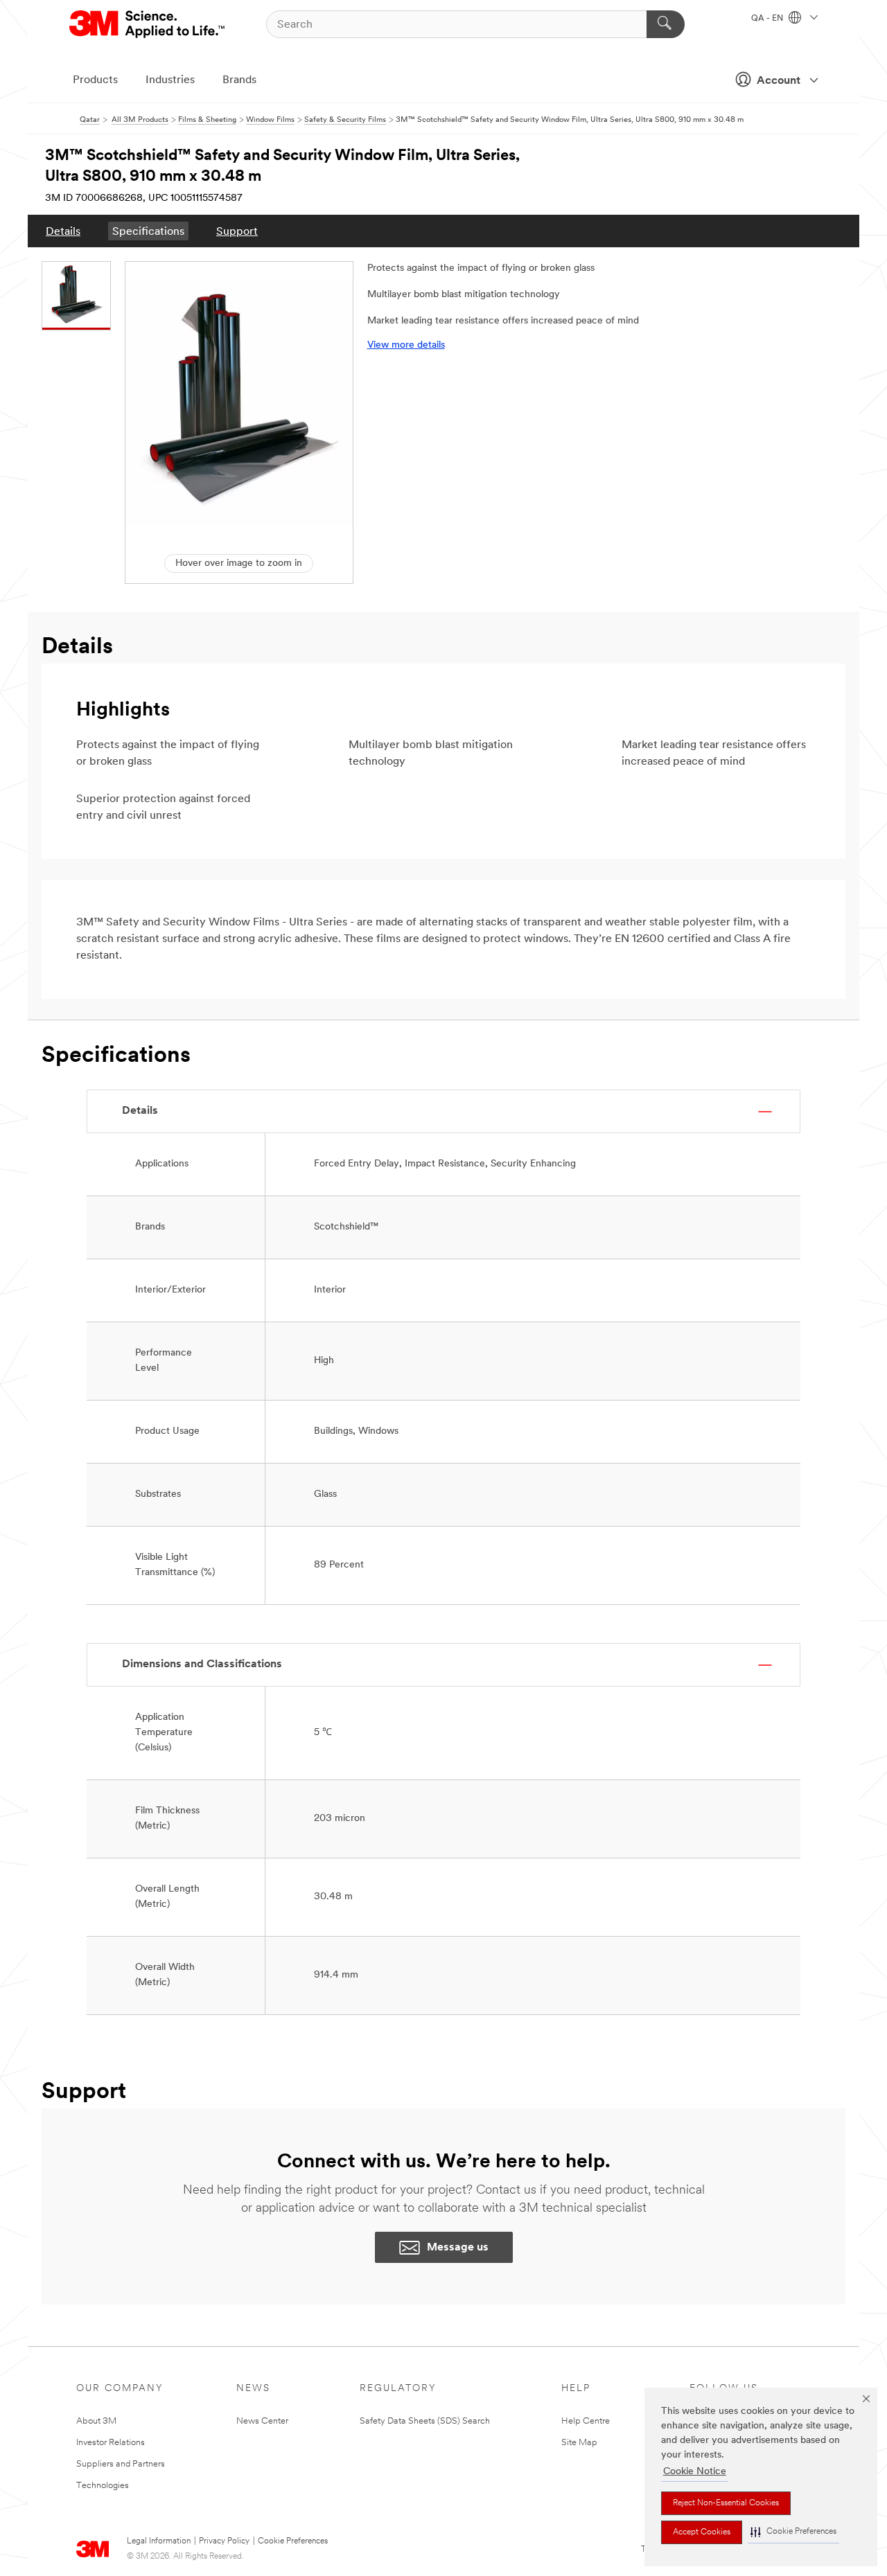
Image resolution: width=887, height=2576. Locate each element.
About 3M (96, 2421)
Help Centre (586, 2421)
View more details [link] (406, 345)
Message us (458, 2248)
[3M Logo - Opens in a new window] (148, 24)
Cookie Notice (695, 2472)
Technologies (103, 2486)
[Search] (666, 24)
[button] (793, 2532)
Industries (170, 80)
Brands (239, 80)
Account (779, 81)
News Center (262, 2421)
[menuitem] (63, 231)
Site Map (579, 2443)
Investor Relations (111, 2443)
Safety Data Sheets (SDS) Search (425, 2421)
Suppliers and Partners (121, 2464)
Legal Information (159, 2541)
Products (95, 80)
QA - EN (768, 19)
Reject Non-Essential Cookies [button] (726, 2503)
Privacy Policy (224, 2541)
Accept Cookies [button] (702, 2532)
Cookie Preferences (293, 2541)
